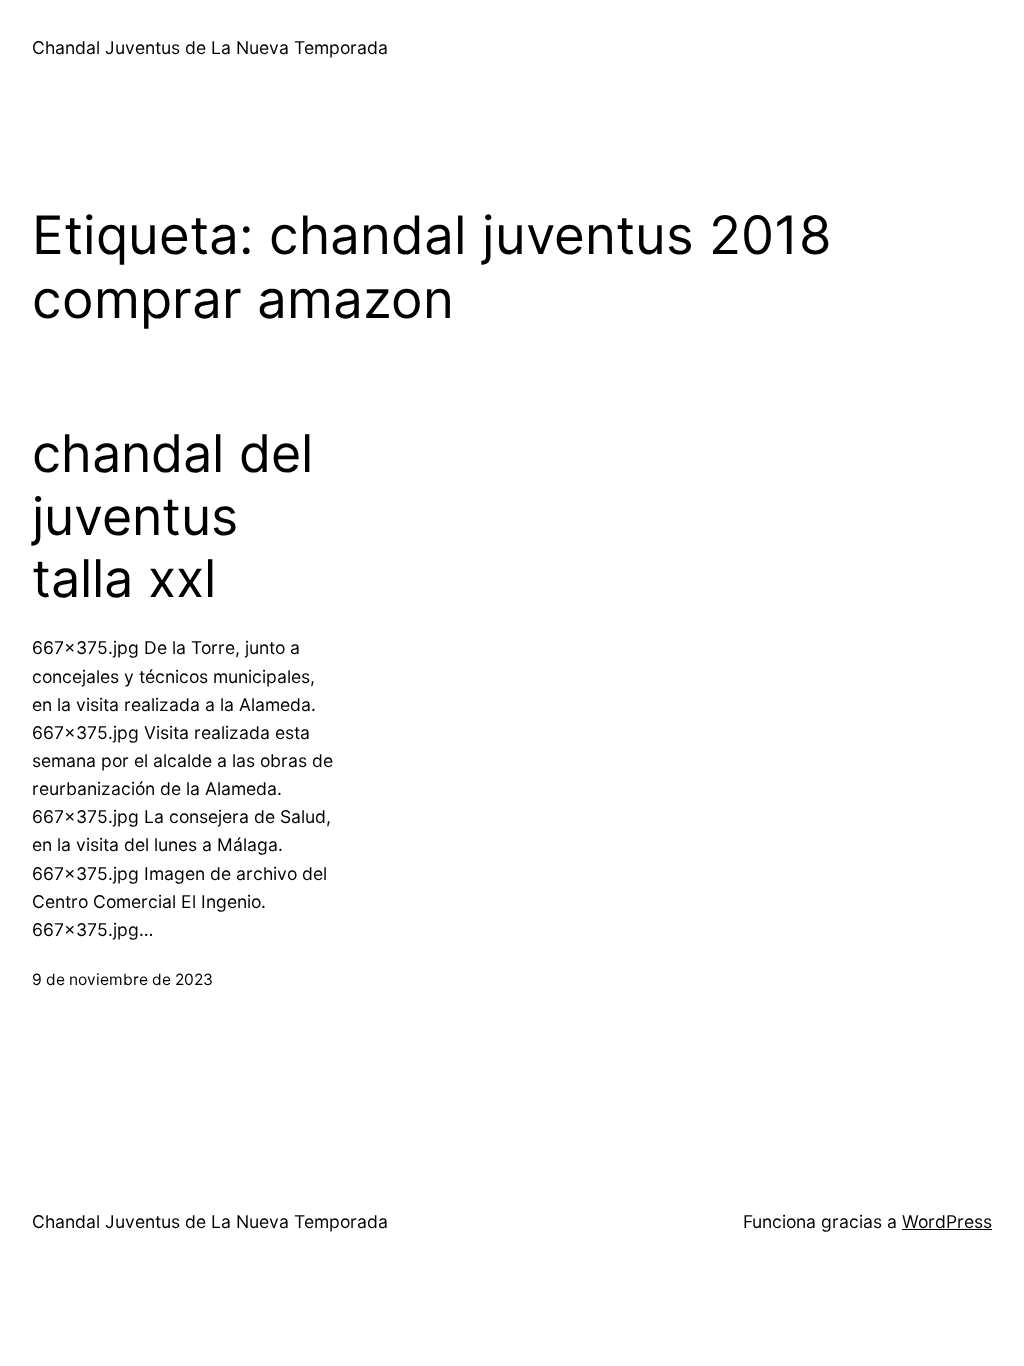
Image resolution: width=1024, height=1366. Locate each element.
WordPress (947, 1221)
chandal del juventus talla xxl (172, 516)
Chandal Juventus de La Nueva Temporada (210, 47)
